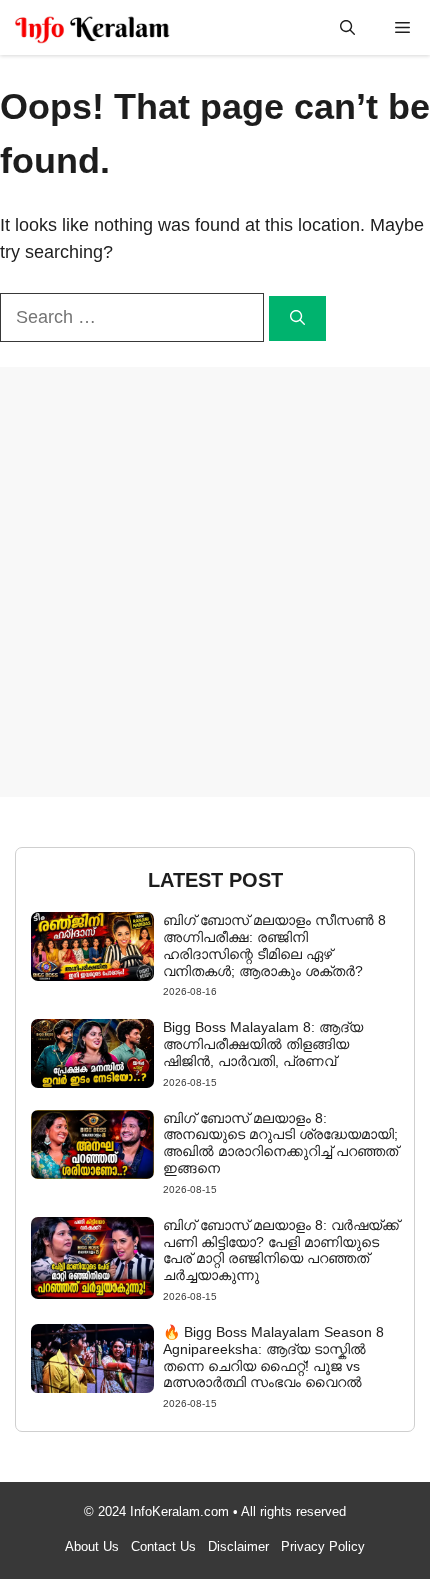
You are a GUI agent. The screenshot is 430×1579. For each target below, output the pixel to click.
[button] (347, 27)
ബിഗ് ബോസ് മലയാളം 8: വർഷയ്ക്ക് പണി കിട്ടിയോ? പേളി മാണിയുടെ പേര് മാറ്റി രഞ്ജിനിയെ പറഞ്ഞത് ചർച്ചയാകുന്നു (281, 1250)
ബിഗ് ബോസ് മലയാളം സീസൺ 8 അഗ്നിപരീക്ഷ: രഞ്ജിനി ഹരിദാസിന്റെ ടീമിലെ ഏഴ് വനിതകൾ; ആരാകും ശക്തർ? (274, 945)
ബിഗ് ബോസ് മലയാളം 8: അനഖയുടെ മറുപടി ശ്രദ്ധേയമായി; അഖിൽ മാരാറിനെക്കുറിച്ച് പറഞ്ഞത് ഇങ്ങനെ (280, 1143)
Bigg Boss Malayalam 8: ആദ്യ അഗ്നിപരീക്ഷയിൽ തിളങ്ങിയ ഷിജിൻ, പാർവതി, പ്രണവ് (263, 1044)
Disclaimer (238, 1546)
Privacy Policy (323, 1546)
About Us (92, 1546)
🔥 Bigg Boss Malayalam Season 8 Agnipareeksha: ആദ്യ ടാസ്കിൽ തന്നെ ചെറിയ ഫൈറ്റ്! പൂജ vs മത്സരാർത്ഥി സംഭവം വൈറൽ (273, 1357)
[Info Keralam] (92, 27)
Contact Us (163, 1546)
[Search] (297, 318)
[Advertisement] (215, 582)
